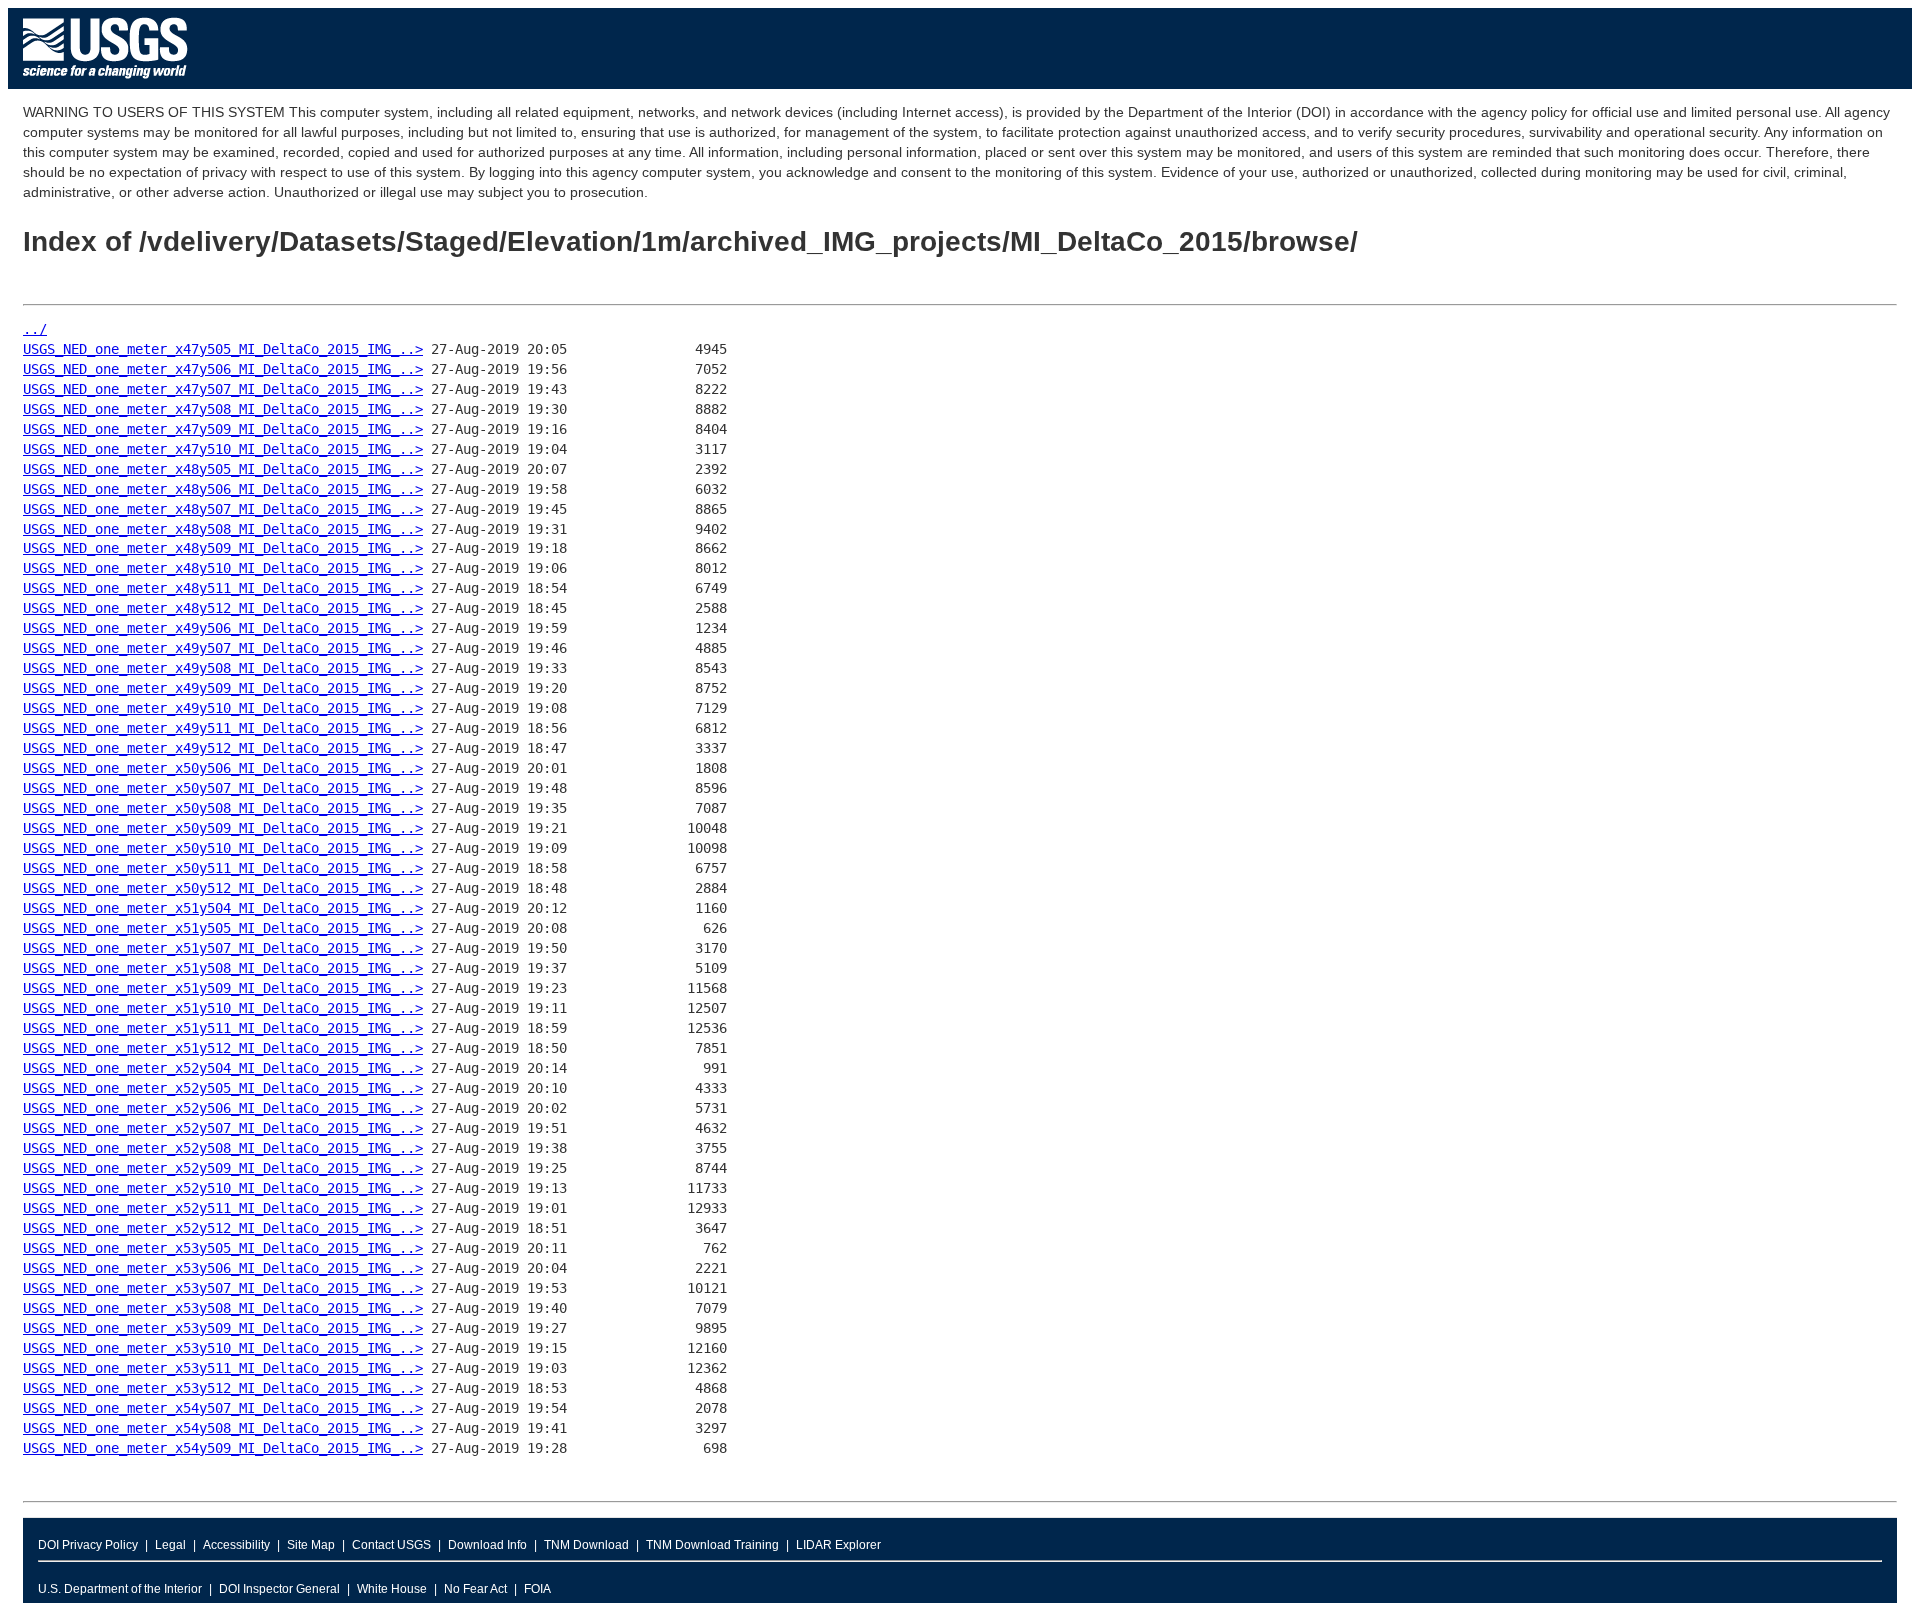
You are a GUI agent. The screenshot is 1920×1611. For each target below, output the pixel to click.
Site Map (311, 1545)
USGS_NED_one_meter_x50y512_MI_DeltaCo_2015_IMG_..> (223, 888)
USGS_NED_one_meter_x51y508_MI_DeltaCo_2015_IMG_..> (223, 968)
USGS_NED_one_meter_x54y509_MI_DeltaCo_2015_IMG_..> (223, 1448)
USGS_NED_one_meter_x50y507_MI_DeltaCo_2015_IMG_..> (223, 788)
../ (35, 329)
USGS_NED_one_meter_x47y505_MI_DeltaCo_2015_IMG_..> (223, 349)
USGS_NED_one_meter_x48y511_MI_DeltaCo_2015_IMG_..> (223, 588)
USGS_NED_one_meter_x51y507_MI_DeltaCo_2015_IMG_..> (223, 948)
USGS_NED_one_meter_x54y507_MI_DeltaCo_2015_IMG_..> (223, 1408)
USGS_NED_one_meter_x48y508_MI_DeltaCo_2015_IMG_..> (223, 529)
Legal (170, 1545)
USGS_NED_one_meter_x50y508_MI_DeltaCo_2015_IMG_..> (223, 808)
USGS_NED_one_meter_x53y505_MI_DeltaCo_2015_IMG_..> (223, 1248)
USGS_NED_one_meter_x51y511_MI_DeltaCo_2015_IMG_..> (223, 1028)
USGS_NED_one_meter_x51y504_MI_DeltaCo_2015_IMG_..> (223, 908)
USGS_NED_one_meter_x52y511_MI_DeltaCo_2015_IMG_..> (223, 1208)
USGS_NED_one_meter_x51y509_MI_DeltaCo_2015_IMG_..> (223, 988)
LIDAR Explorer (838, 1545)
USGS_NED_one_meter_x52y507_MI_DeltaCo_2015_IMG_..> (223, 1128)
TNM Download (586, 1545)
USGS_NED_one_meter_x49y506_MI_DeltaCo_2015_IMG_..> (223, 628)
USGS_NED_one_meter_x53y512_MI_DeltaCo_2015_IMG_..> (223, 1388)
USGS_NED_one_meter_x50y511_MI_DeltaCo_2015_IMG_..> (223, 868)
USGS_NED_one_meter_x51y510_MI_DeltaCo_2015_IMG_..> (223, 1008)
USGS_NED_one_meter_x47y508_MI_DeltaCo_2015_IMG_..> (223, 409)
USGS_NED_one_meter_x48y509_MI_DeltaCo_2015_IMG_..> (223, 548)
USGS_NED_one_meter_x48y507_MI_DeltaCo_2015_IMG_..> (223, 509)
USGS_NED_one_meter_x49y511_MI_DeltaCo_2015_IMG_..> (223, 728)
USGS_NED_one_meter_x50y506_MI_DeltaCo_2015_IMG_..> (223, 768)
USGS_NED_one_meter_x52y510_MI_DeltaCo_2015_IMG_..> (223, 1188)
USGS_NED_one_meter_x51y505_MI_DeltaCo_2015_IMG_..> (223, 928)
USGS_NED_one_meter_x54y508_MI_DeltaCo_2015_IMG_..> (223, 1428)
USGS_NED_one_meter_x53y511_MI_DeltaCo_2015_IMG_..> (223, 1368)
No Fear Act (475, 1589)
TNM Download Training (712, 1545)
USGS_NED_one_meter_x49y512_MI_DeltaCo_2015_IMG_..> (223, 748)
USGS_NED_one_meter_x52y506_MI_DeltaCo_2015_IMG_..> (223, 1108)
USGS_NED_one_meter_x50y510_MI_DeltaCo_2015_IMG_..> (223, 848)
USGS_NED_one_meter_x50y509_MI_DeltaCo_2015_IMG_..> (223, 828)
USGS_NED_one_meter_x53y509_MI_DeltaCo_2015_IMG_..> (223, 1328)
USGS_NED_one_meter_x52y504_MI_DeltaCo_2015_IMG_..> (223, 1068)
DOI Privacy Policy (88, 1545)
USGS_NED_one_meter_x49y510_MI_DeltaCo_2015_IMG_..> (223, 708)
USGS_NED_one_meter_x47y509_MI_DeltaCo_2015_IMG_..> (223, 429)
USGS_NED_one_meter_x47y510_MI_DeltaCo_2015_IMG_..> (223, 449)
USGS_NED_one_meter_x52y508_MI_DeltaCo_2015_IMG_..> (223, 1148)
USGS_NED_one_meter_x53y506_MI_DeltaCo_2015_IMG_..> (223, 1268)
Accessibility (236, 1545)
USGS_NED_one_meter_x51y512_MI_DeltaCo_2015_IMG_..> (223, 1048)
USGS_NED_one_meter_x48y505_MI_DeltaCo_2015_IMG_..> (223, 469)
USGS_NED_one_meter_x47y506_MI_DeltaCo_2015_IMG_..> (223, 369)
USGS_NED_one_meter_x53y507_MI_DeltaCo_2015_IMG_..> (223, 1288)
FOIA (537, 1589)
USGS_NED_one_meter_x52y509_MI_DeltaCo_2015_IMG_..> (223, 1168)
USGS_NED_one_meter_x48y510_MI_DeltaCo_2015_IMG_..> (223, 568)
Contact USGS (391, 1545)
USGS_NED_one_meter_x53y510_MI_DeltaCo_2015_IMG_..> (223, 1348)
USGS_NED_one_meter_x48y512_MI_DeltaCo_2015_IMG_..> (223, 608)
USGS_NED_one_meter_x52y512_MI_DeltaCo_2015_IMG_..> (223, 1228)
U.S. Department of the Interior (120, 1589)
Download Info (487, 1545)
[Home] (105, 83)
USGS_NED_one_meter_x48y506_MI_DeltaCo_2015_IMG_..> (223, 489)
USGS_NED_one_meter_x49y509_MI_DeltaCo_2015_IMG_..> (223, 688)
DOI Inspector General (279, 1589)
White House (392, 1589)
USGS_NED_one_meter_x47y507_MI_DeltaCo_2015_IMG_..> (223, 389)
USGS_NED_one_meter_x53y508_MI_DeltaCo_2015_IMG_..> (223, 1308)
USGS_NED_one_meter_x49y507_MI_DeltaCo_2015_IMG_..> (223, 648)
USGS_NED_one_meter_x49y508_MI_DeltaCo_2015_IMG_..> (223, 668)
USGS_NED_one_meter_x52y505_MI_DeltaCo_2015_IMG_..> (223, 1088)
